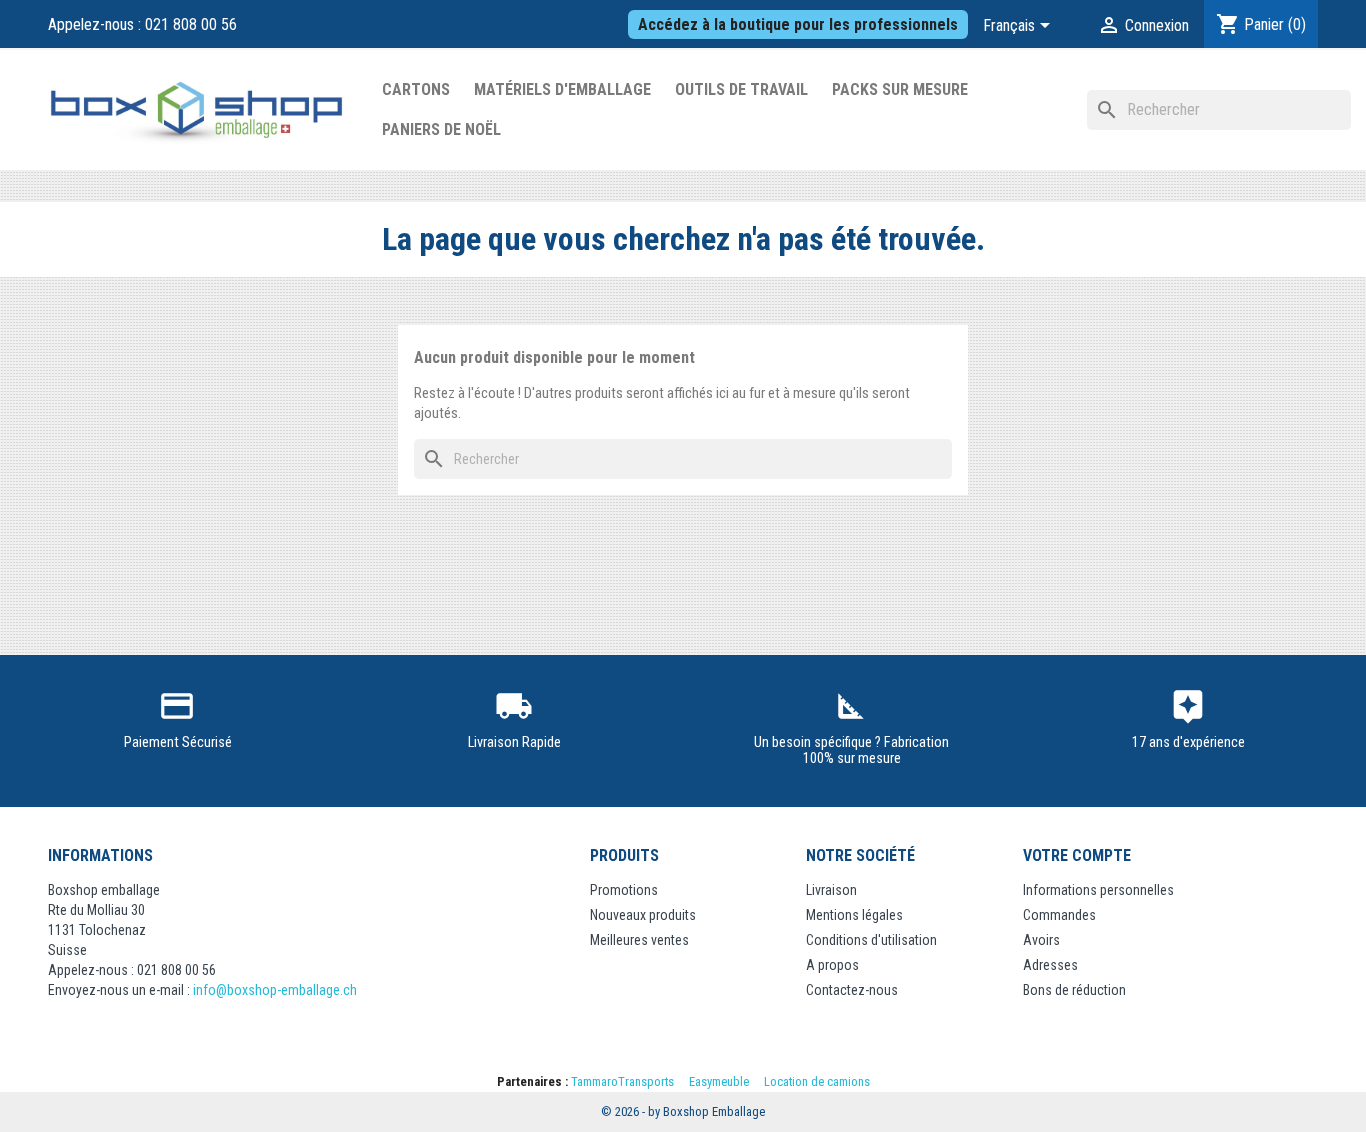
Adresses (1050, 965)
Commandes (1059, 915)
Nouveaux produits (643, 915)
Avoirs (1041, 940)
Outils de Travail (741, 89)
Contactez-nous (852, 990)
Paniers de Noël (441, 129)
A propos (832, 965)
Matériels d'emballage (562, 89)
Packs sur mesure (900, 89)
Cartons (416, 89)
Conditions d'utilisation (871, 940)
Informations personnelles (1098, 890)
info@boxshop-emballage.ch (275, 990)
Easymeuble (719, 1081)
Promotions (624, 890)
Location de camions (817, 1081)
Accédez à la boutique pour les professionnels (798, 24)
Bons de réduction (1074, 990)
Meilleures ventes (639, 940)
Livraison (831, 890)
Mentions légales (854, 915)
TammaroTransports (622, 1081)
